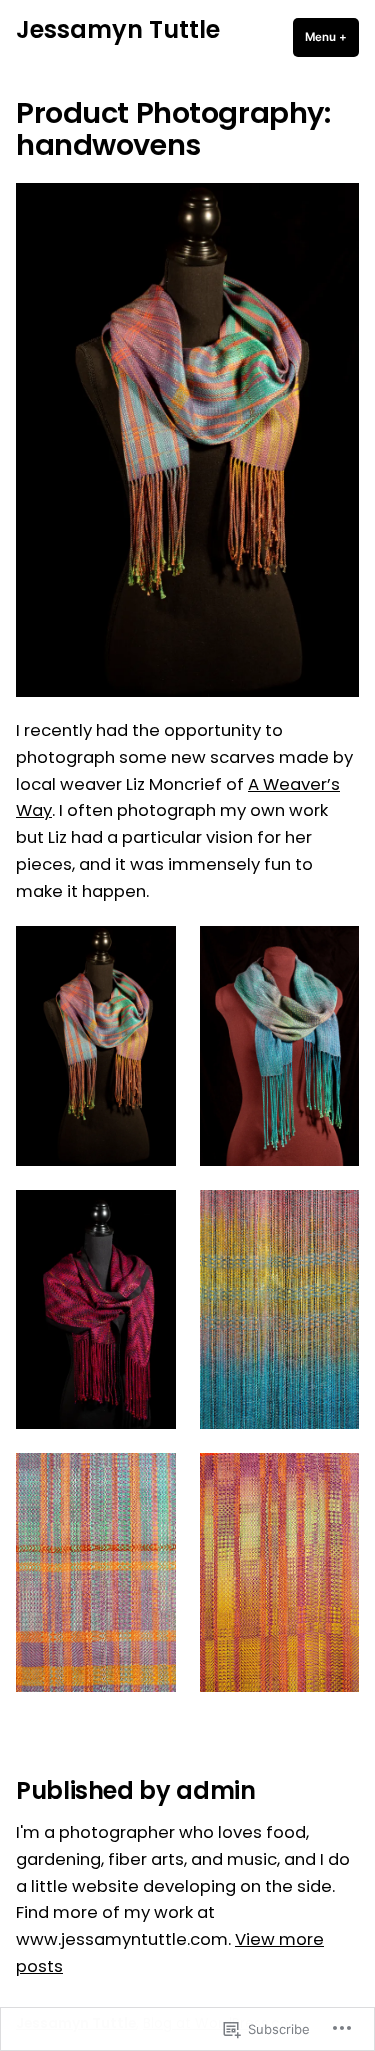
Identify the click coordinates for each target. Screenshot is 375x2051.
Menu (332, 37)
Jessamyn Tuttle (118, 29)
